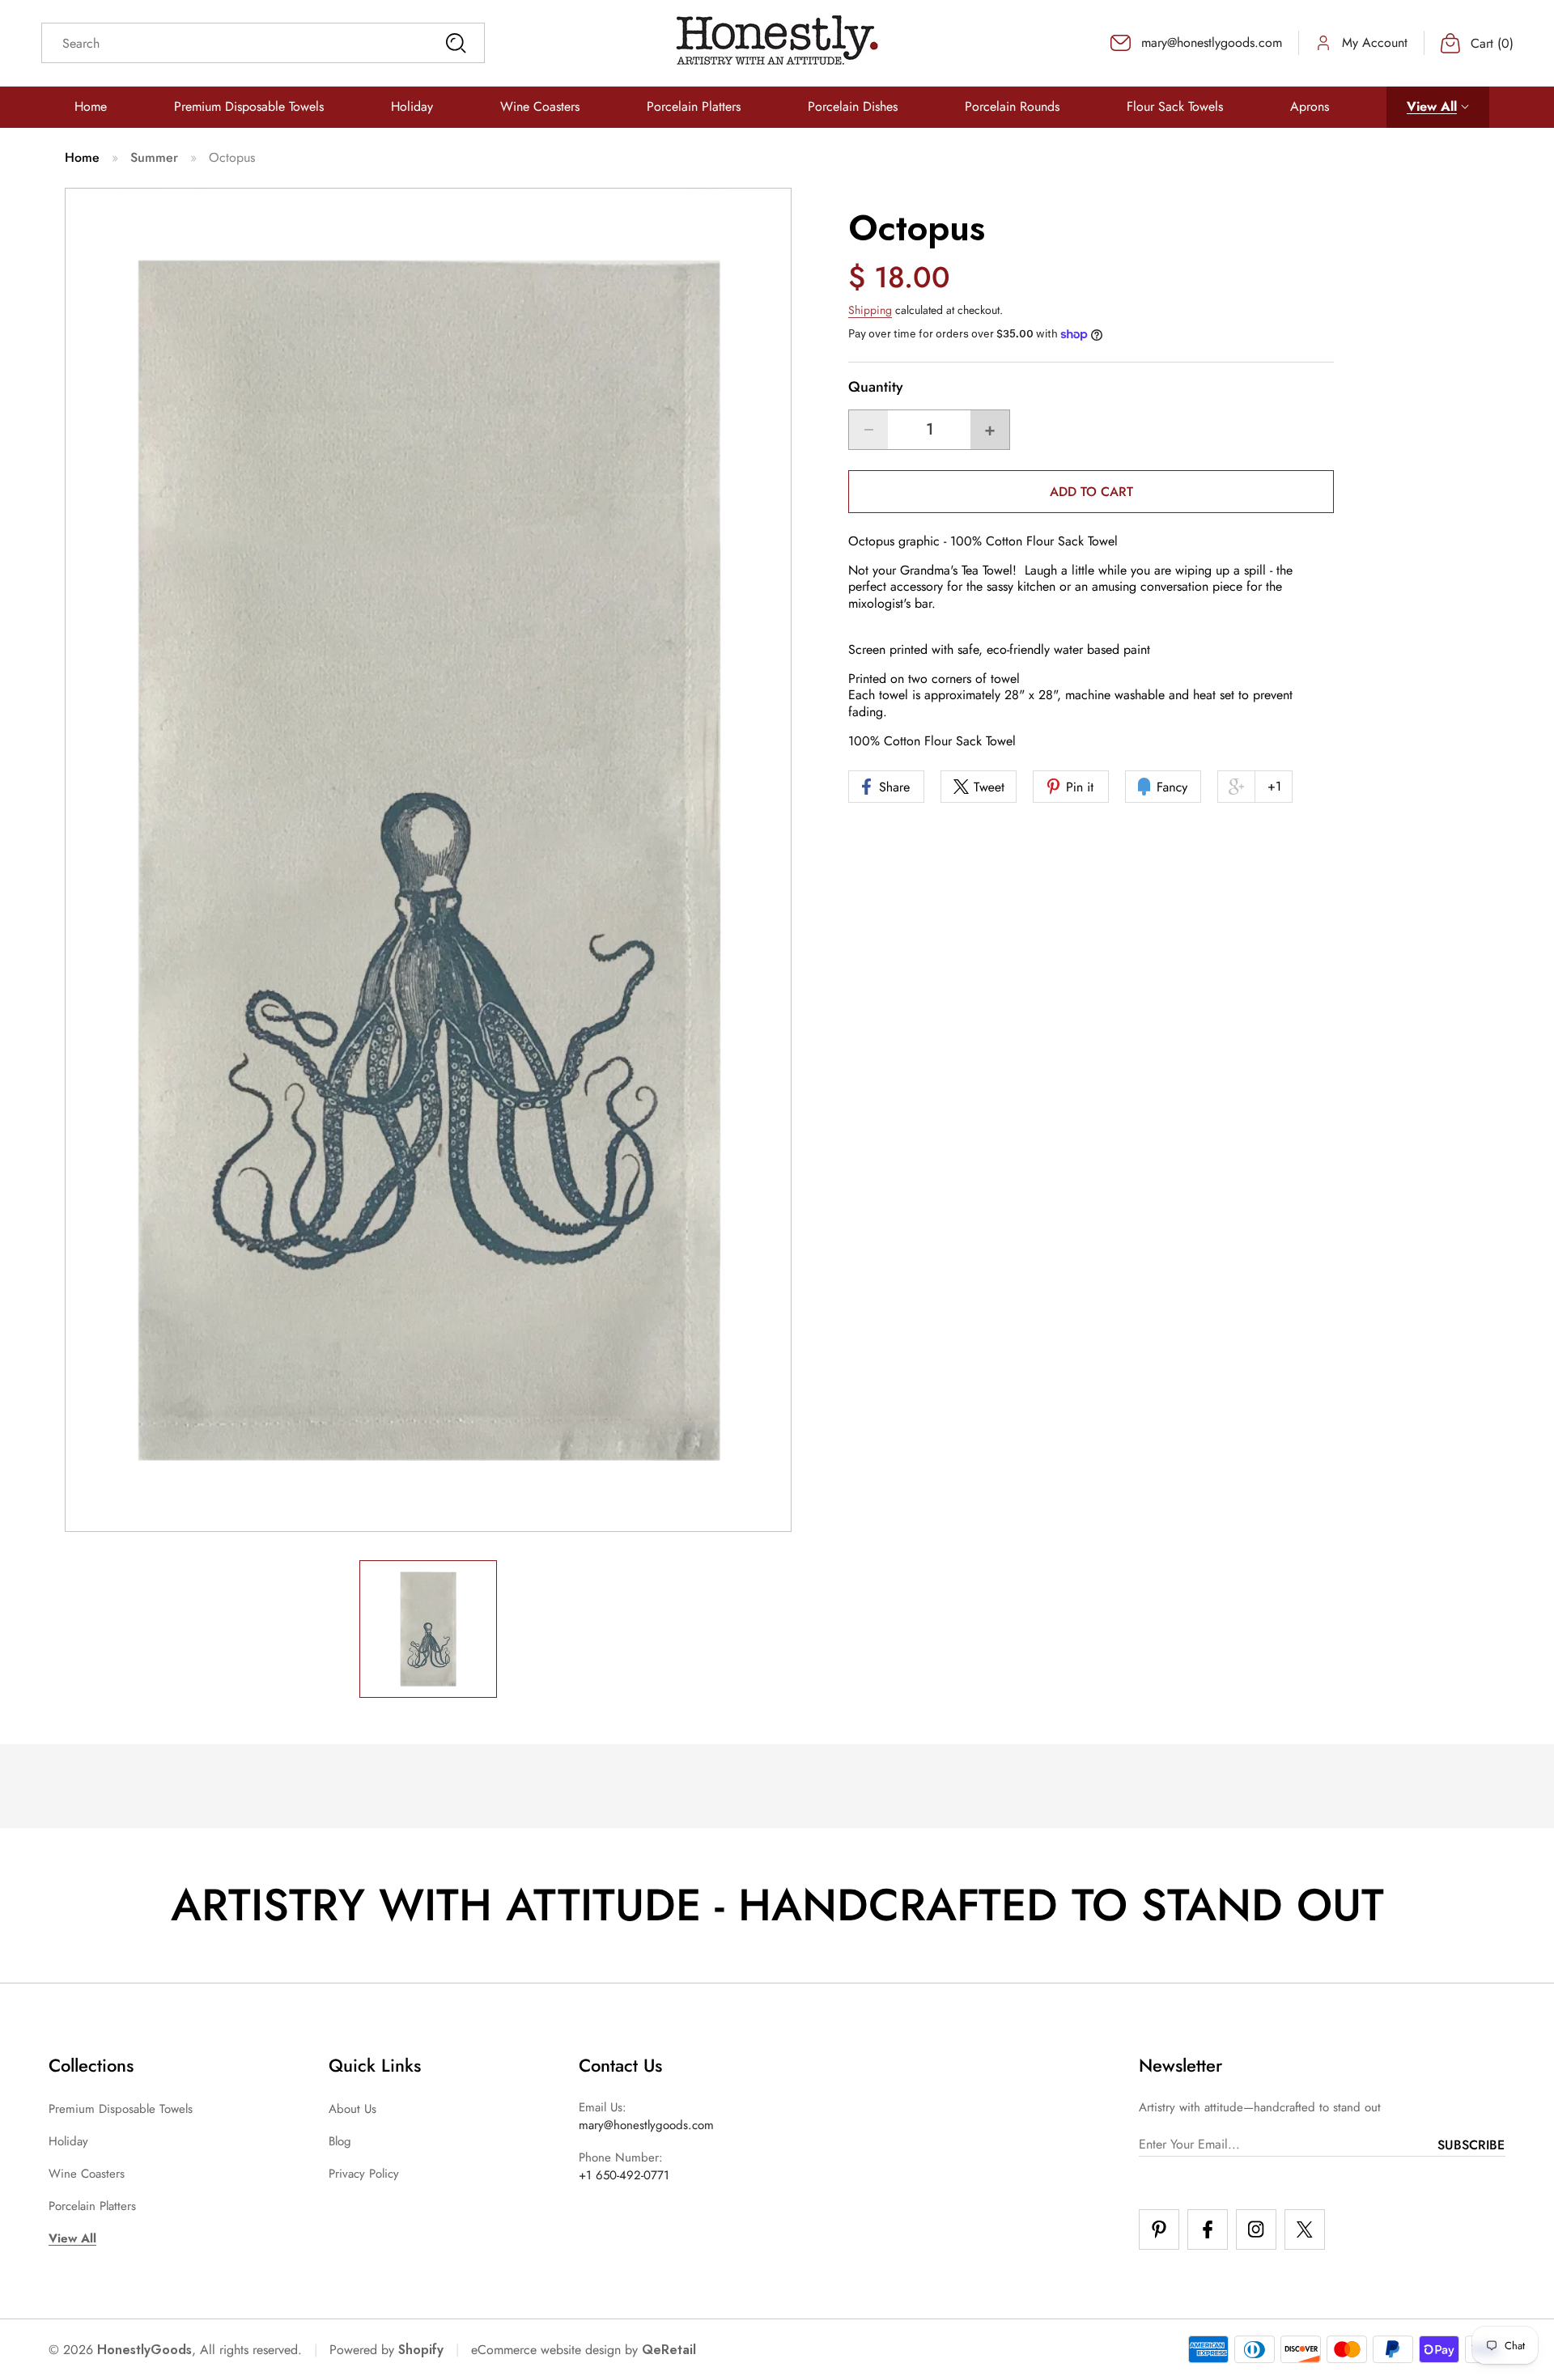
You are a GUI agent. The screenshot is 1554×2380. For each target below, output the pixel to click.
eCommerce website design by (554, 2350)
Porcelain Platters (92, 2206)
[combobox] (263, 43)
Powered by (386, 2350)
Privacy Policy (364, 2174)
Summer (154, 157)
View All (72, 2238)
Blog (340, 2141)
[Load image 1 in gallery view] (428, 1629)
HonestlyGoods (144, 2350)
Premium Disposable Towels (121, 2109)
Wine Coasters (87, 2174)
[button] (1438, 107)
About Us (352, 2109)
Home (82, 157)
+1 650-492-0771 (624, 2175)
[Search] (456, 43)
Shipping (870, 311)
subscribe (1471, 2145)
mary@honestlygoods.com (646, 2125)
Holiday (68, 2141)
